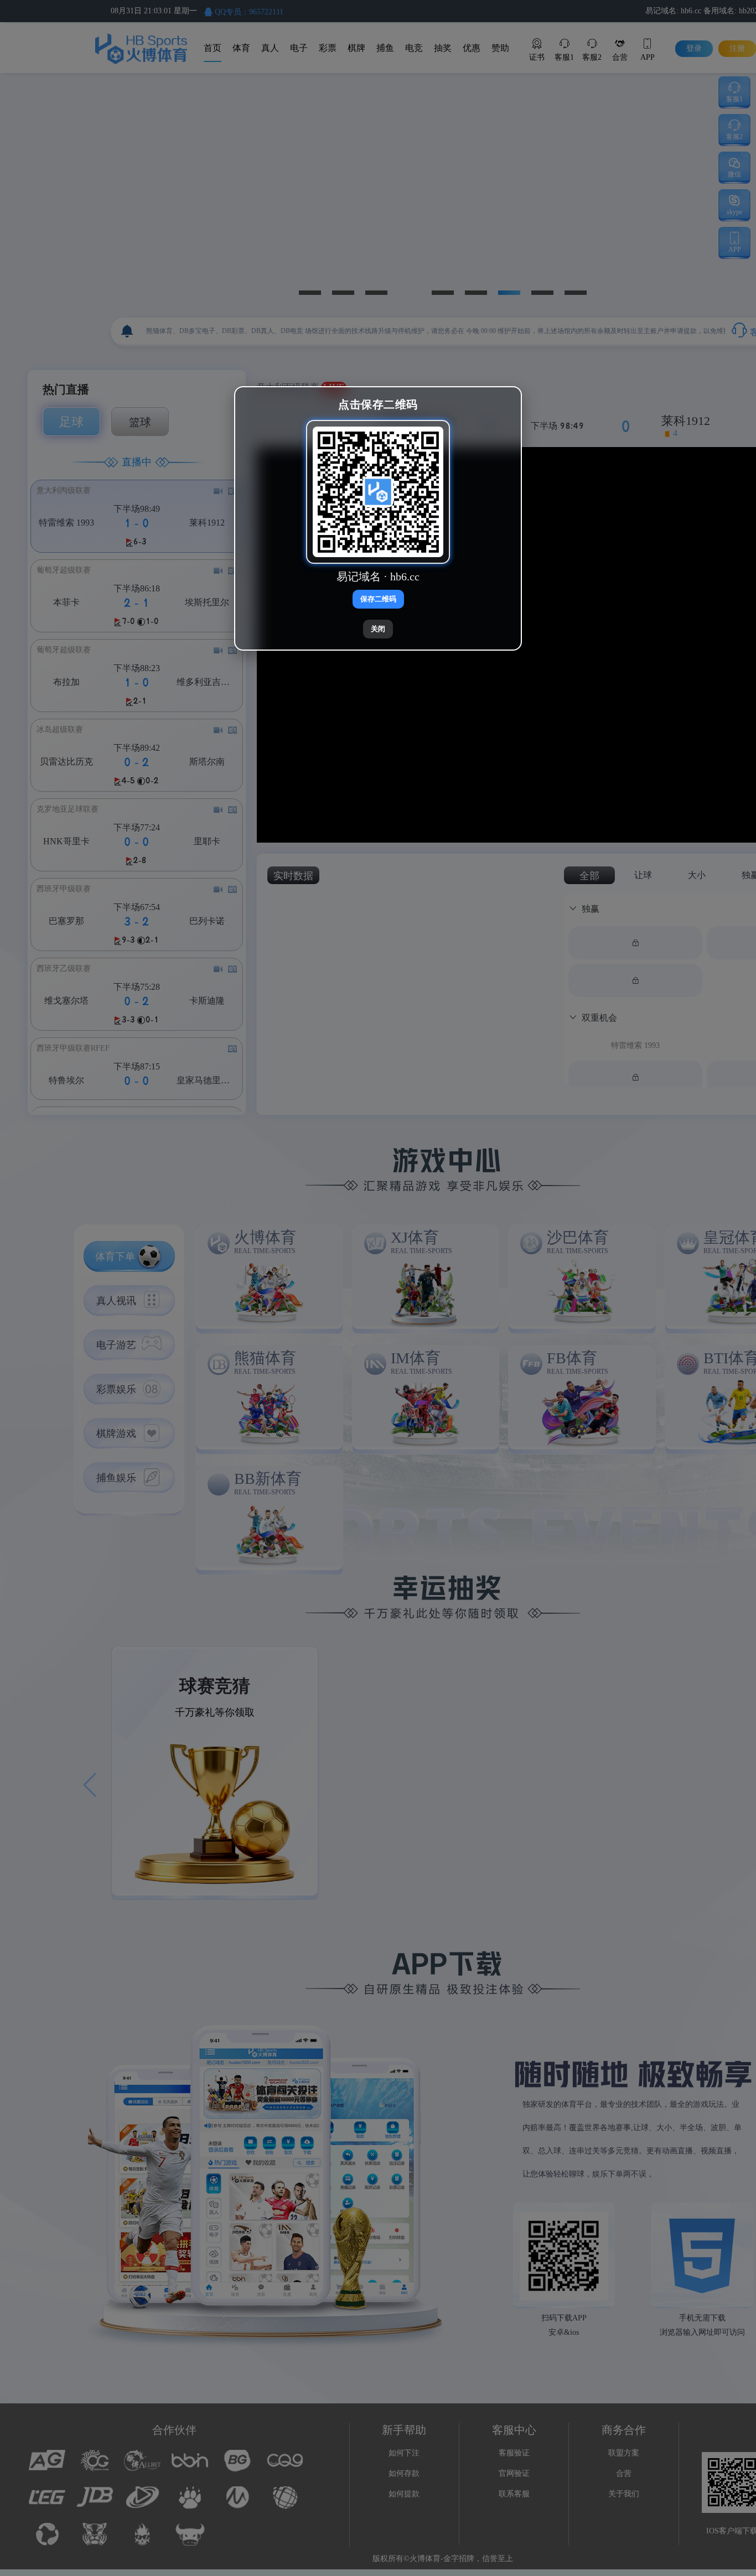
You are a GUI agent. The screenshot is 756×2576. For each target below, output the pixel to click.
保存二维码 (378, 599)
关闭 (378, 629)
